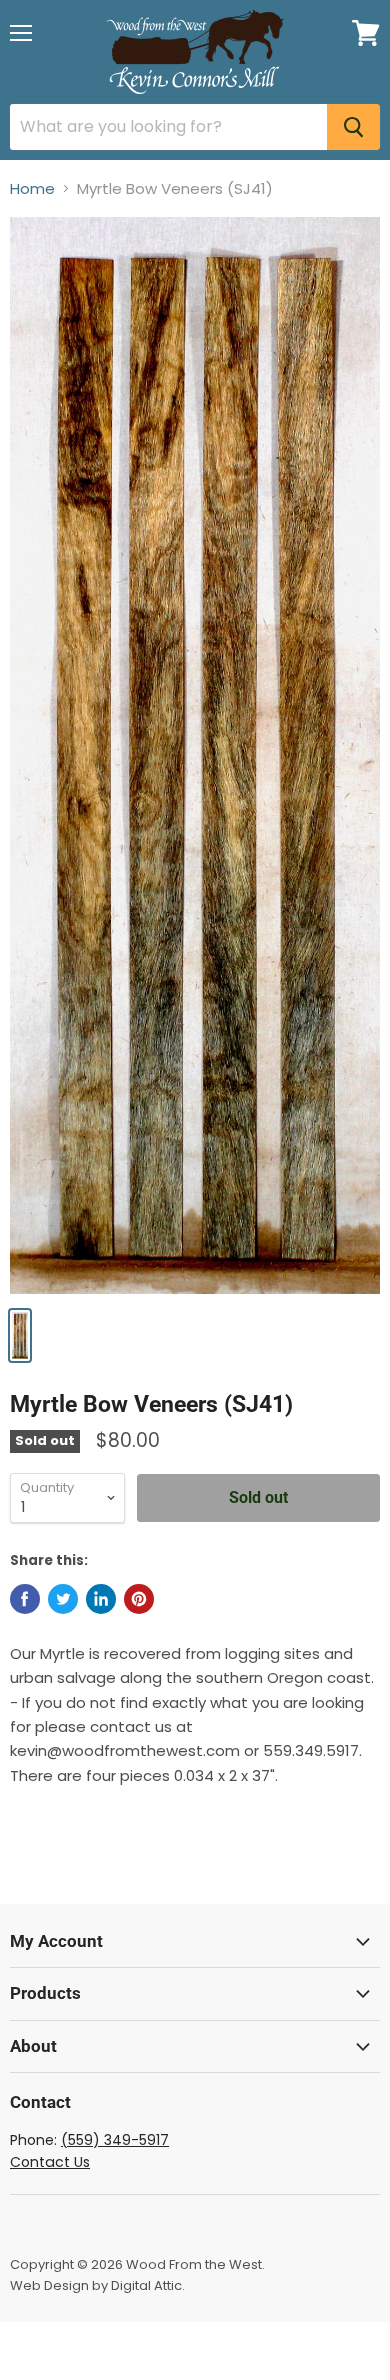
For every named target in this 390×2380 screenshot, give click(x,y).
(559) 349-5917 (115, 2140)
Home (32, 188)
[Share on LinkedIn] (101, 1599)
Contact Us (50, 2162)
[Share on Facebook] (25, 1599)
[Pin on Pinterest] (139, 1599)
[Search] (353, 127)
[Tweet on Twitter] (63, 1599)
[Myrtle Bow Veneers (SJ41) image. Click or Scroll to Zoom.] (195, 755)
